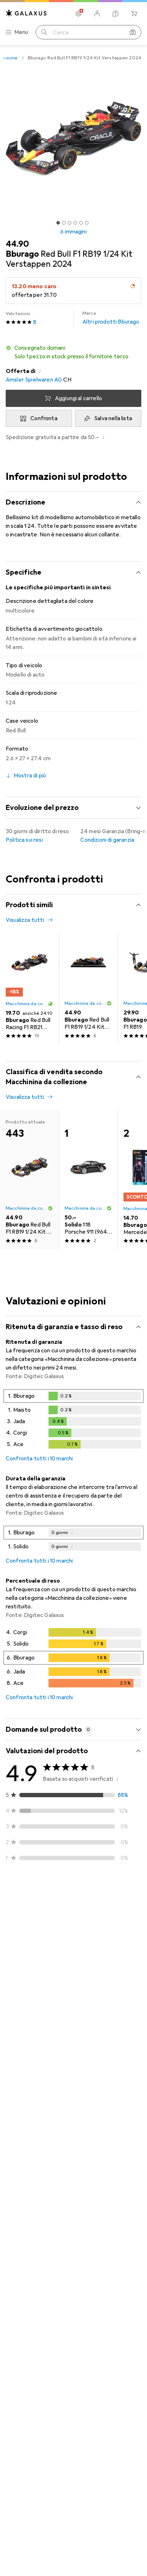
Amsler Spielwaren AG (34, 380)
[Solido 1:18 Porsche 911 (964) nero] (88, 1180)
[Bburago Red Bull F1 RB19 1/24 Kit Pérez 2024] (88, 989)
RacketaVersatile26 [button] (49, 1917)
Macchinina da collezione (27, 1004)
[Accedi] (97, 14)
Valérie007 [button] (37, 2002)
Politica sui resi (24, 840)
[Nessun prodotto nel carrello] (134, 14)
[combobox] (19, 1895)
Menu (21, 32)
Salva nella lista (113, 418)
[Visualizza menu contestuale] (88, 1921)
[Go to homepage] (26, 13)
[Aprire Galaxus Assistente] (116, 14)
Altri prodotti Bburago (111, 318)
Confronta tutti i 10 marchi (39, 1459)
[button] (73, 352)
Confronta (44, 418)
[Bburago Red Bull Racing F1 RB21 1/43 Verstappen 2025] (29, 989)
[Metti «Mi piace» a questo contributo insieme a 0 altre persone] (104, 1921)
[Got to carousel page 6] (87, 223)
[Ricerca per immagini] (133, 32)
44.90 (17, 244)
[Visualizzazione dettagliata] (73, 1420)
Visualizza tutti (25, 920)
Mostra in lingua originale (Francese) (59, 2104)
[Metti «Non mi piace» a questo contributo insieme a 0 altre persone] (136, 1921)
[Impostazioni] (78, 14)
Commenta (29, 1970)
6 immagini (73, 232)
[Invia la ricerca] (44, 32)
